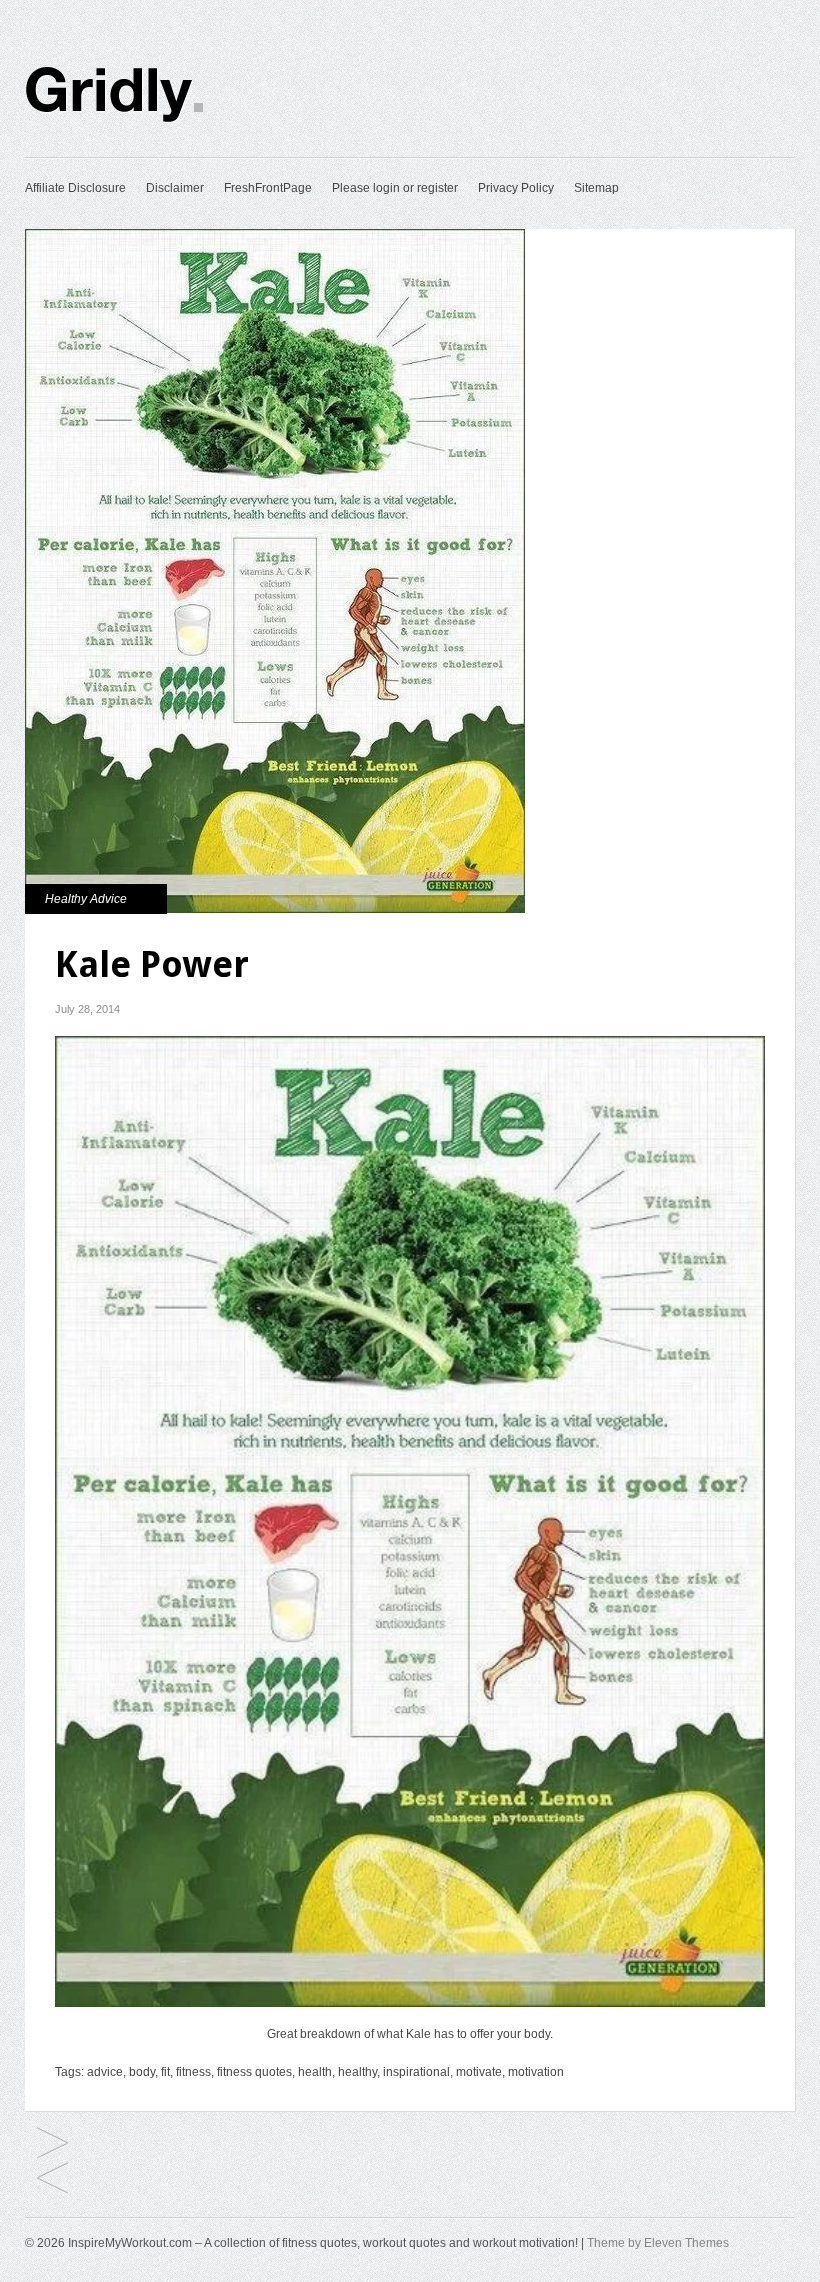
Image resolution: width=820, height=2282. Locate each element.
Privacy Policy (516, 188)
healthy (357, 2072)
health (315, 2072)
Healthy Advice (86, 899)
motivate (479, 2072)
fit (165, 2072)
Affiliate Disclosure (75, 188)
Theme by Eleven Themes (658, 2243)
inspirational (416, 2072)
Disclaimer (175, 188)
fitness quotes (254, 2072)
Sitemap (596, 188)
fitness (193, 2072)
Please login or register (395, 188)
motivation (536, 2072)
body (142, 2072)
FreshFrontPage (268, 188)
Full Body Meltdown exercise (52, 2144)
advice (105, 2072)
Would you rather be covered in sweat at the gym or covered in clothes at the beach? (52, 2179)
